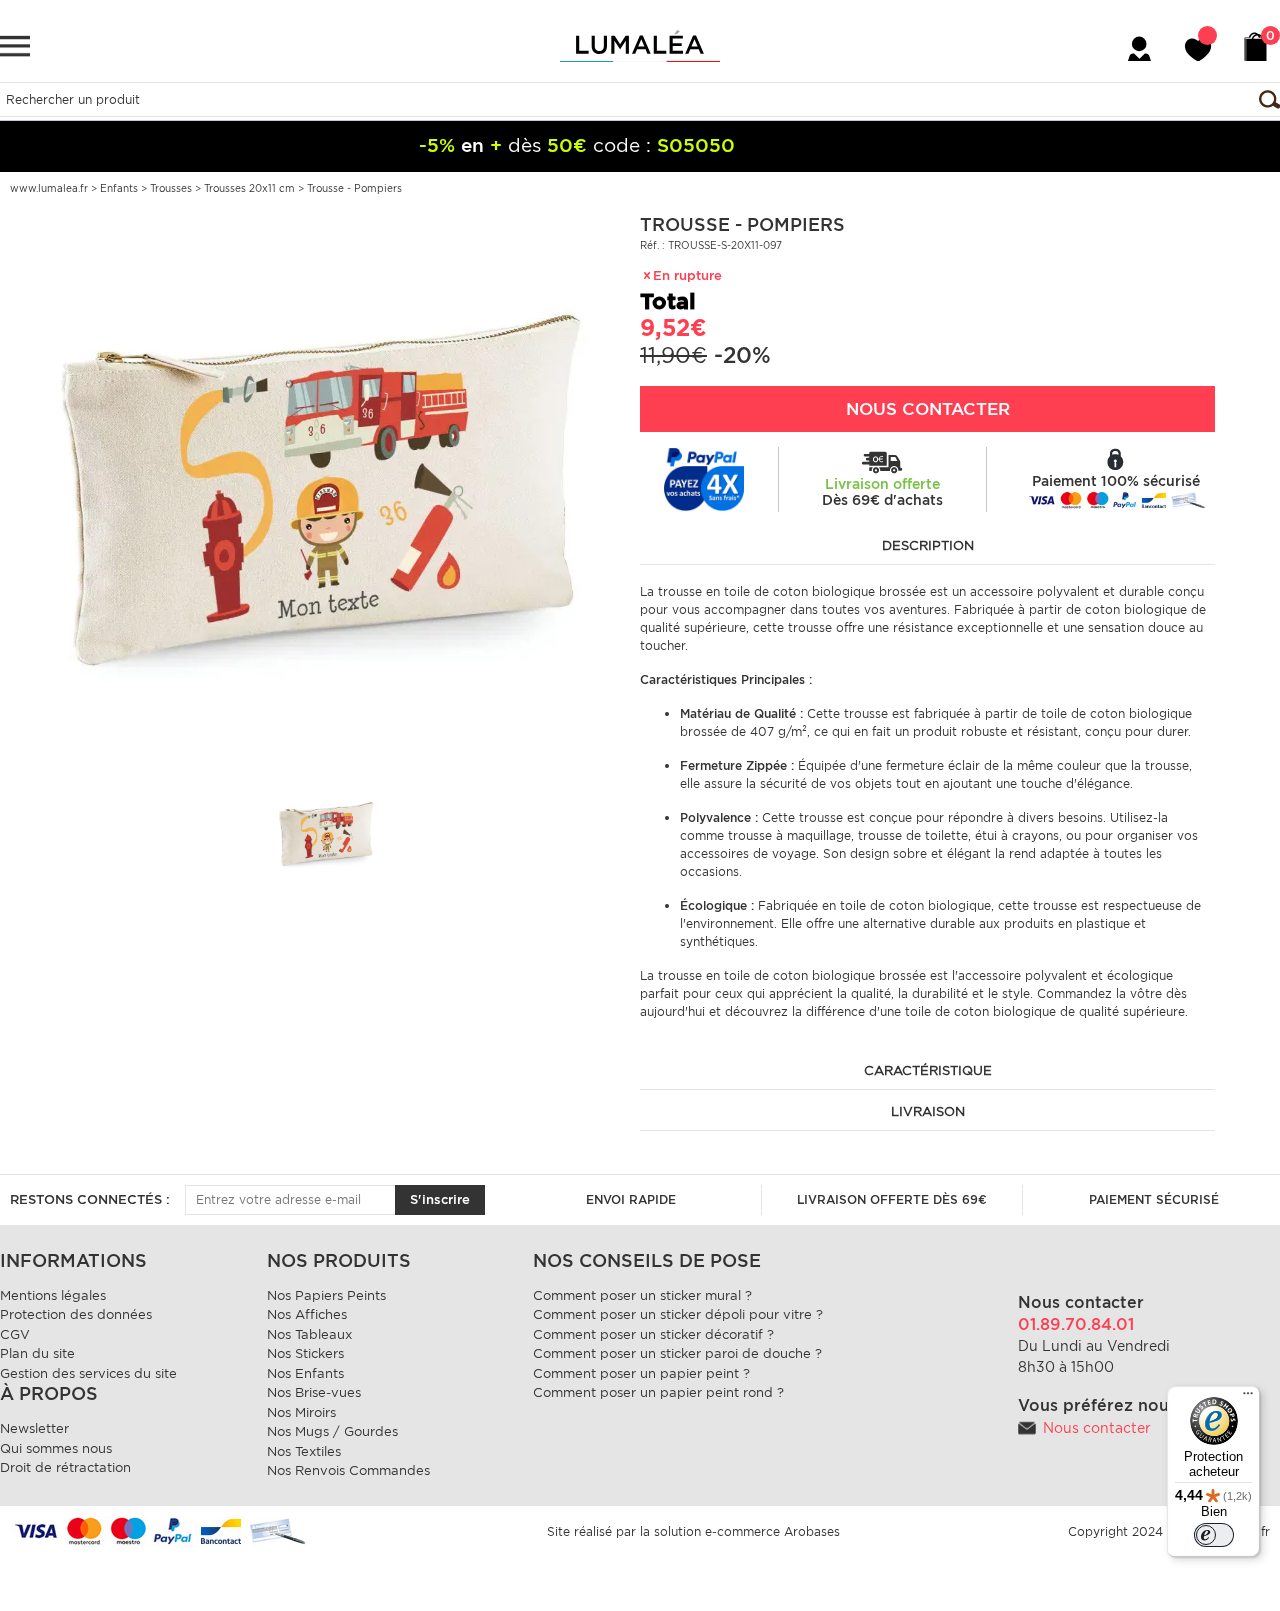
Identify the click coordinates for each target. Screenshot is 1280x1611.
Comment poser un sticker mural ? (642, 1295)
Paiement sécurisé (1154, 1199)
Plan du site (37, 1353)
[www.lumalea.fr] (640, 46)
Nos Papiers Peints (326, 1295)
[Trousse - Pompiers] (320, 487)
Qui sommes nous (56, 1448)
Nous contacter (1097, 1428)
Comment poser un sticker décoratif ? (653, 1334)
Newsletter (34, 1428)
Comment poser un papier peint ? (641, 1373)
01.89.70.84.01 (1076, 1324)
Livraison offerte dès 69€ (892, 1199)
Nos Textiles (304, 1451)
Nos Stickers (305, 1353)
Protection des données (76, 1314)
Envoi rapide (631, 1199)
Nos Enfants (305, 1373)
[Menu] (1248, 1398)
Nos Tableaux (309, 1334)
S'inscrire (440, 1199)
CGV (15, 1334)
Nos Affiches (307, 1314)
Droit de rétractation (65, 1467)
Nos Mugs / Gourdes (332, 1431)
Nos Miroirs (301, 1412)
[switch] (1214, 1535)
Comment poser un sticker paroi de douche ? (677, 1353)
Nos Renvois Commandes (348, 1470)
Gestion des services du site (88, 1373)
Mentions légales (53, 1295)
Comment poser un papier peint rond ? (658, 1392)
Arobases (812, 1531)
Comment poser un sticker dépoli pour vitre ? (678, 1314)
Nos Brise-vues (314, 1392)
